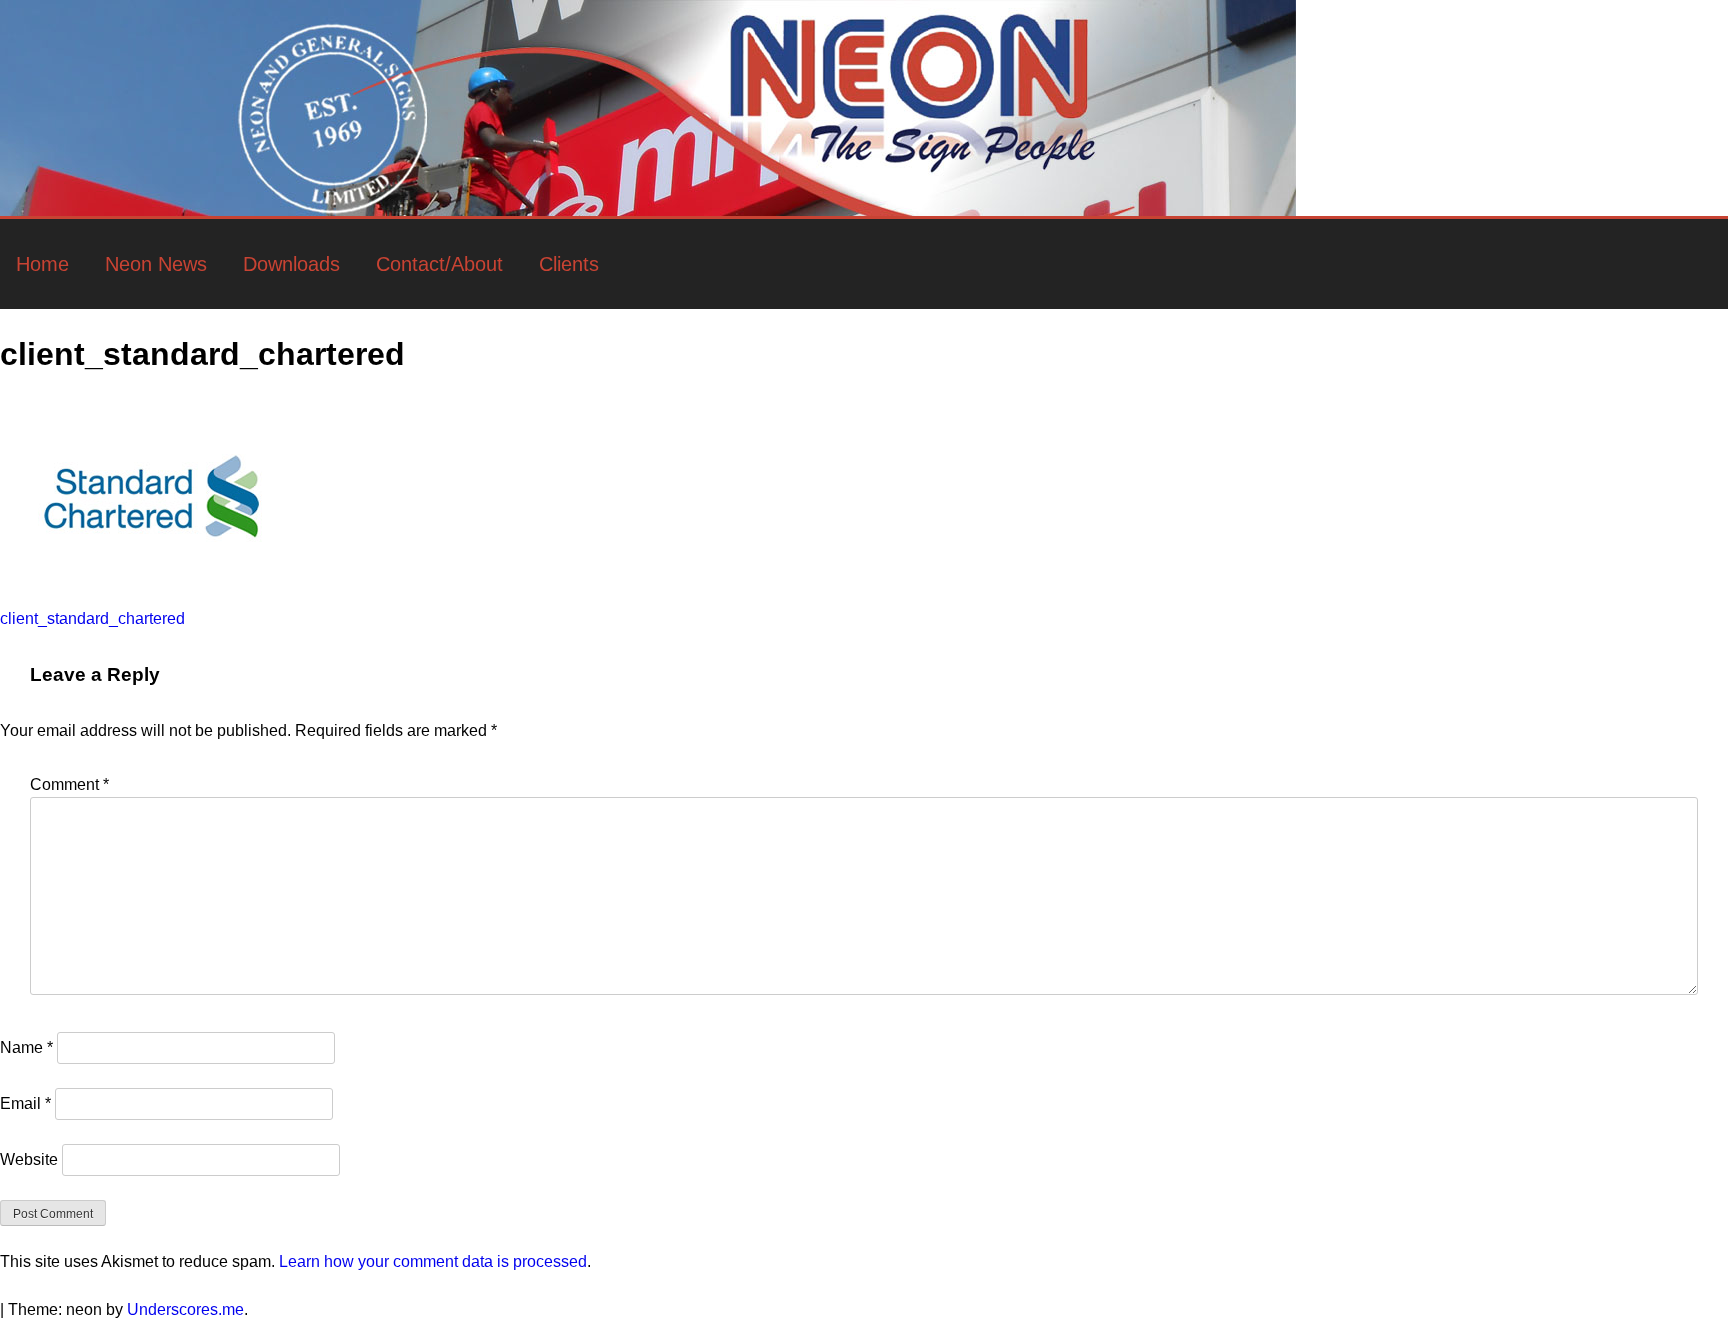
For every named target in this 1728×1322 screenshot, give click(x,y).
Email (25, 1103)
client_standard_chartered (92, 618)
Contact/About (439, 264)
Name (26, 1047)
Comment (69, 784)
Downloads (291, 264)
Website (29, 1159)
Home (42, 264)
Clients (569, 264)
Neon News (156, 264)
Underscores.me (185, 1309)
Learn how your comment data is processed (433, 1261)
